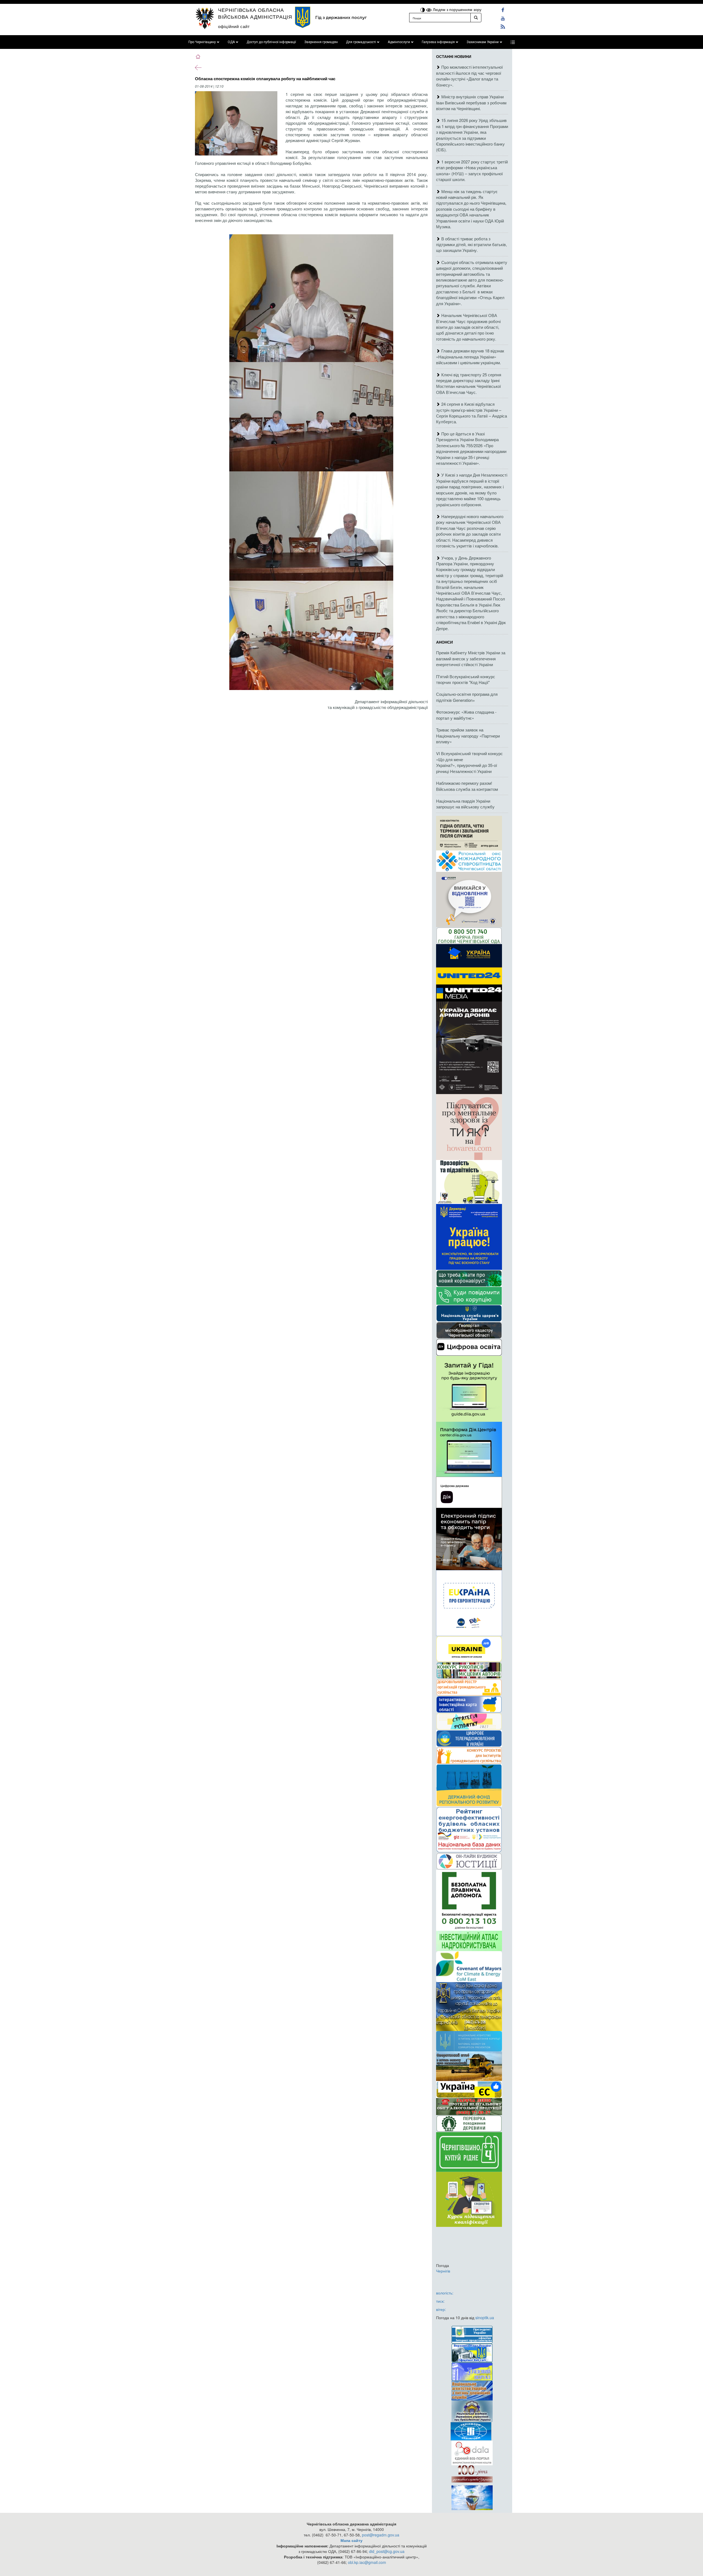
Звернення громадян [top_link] (321, 42)
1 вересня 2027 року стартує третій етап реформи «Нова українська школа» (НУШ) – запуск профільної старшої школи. (472, 170)
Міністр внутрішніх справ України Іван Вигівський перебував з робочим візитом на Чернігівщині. (471, 102)
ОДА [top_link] (231, 42)
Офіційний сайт (234, 26)
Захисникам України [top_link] (483, 42)
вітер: (441, 2309)
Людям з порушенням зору (457, 9)
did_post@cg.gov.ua (387, 2551)
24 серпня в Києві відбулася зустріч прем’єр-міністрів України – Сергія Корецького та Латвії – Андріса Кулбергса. (472, 413)
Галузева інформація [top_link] (438, 42)
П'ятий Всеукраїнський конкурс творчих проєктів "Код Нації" (466, 679)
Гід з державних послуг (341, 17)
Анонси (444, 642)
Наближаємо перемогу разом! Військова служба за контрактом (467, 786)
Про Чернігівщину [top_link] (202, 42)
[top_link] (513, 42)
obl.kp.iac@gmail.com (367, 2562)
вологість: (445, 2293)
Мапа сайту (351, 2540)
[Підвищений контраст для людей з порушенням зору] (423, 9)
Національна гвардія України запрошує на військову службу (465, 804)
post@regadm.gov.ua (381, 2535)
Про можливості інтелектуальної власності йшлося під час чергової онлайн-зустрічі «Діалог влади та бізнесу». (469, 76)
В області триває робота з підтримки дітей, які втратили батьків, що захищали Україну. (472, 244)
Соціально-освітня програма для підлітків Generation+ (467, 697)
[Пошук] (476, 18)
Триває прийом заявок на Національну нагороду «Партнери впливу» (468, 736)
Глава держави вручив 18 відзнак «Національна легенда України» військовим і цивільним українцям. (470, 357)
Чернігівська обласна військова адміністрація (255, 13)
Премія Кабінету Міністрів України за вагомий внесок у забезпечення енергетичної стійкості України (471, 658)
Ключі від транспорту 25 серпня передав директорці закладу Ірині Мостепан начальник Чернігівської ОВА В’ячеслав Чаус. (469, 383)
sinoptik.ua (485, 2318)
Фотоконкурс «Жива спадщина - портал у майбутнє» (466, 715)
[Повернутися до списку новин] (198, 67)
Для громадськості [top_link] (361, 42)
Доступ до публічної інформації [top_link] (271, 42)
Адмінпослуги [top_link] (399, 42)
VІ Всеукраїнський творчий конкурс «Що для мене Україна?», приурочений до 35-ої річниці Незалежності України (469, 762)
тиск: (440, 2301)
